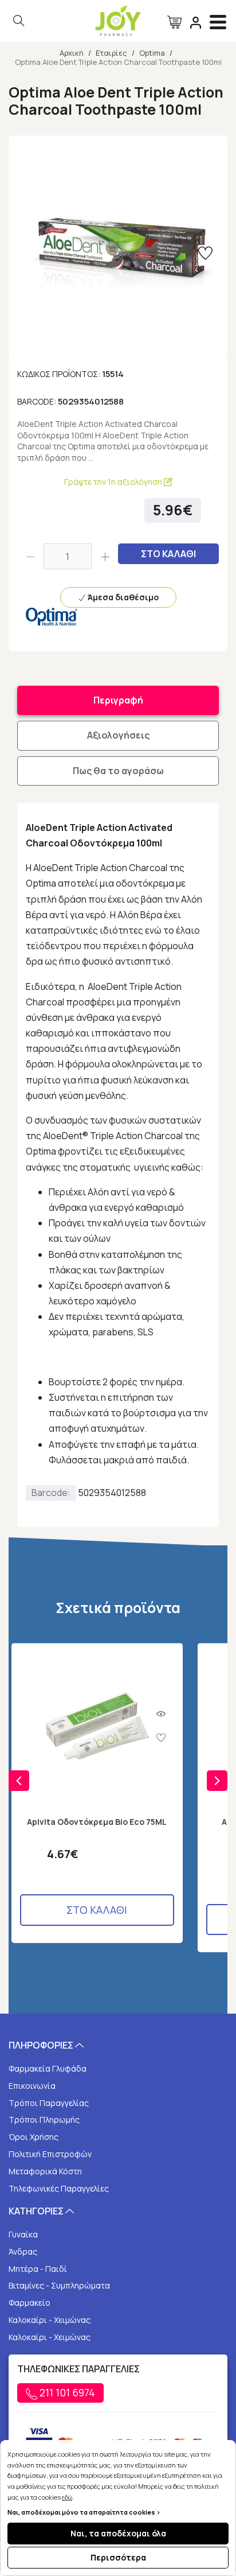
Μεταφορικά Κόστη (45, 2171)
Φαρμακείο (29, 2303)
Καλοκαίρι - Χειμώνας (50, 2320)
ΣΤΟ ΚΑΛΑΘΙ (168, 554)
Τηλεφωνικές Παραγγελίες (59, 2188)
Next (217, 1781)
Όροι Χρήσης (34, 2137)
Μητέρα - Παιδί (38, 2269)
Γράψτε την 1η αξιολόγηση (114, 482)
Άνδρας (23, 2251)
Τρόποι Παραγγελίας (49, 2103)
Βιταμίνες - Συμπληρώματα (59, 2285)
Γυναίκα (23, 2234)
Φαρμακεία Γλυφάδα (48, 2068)
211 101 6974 (66, 2392)
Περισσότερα (118, 2557)
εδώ (67, 2497)
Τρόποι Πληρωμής (44, 2120)
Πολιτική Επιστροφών (50, 2154)
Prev (19, 1781)
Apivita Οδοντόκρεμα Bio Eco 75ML (97, 1822)
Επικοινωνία (32, 2086)
